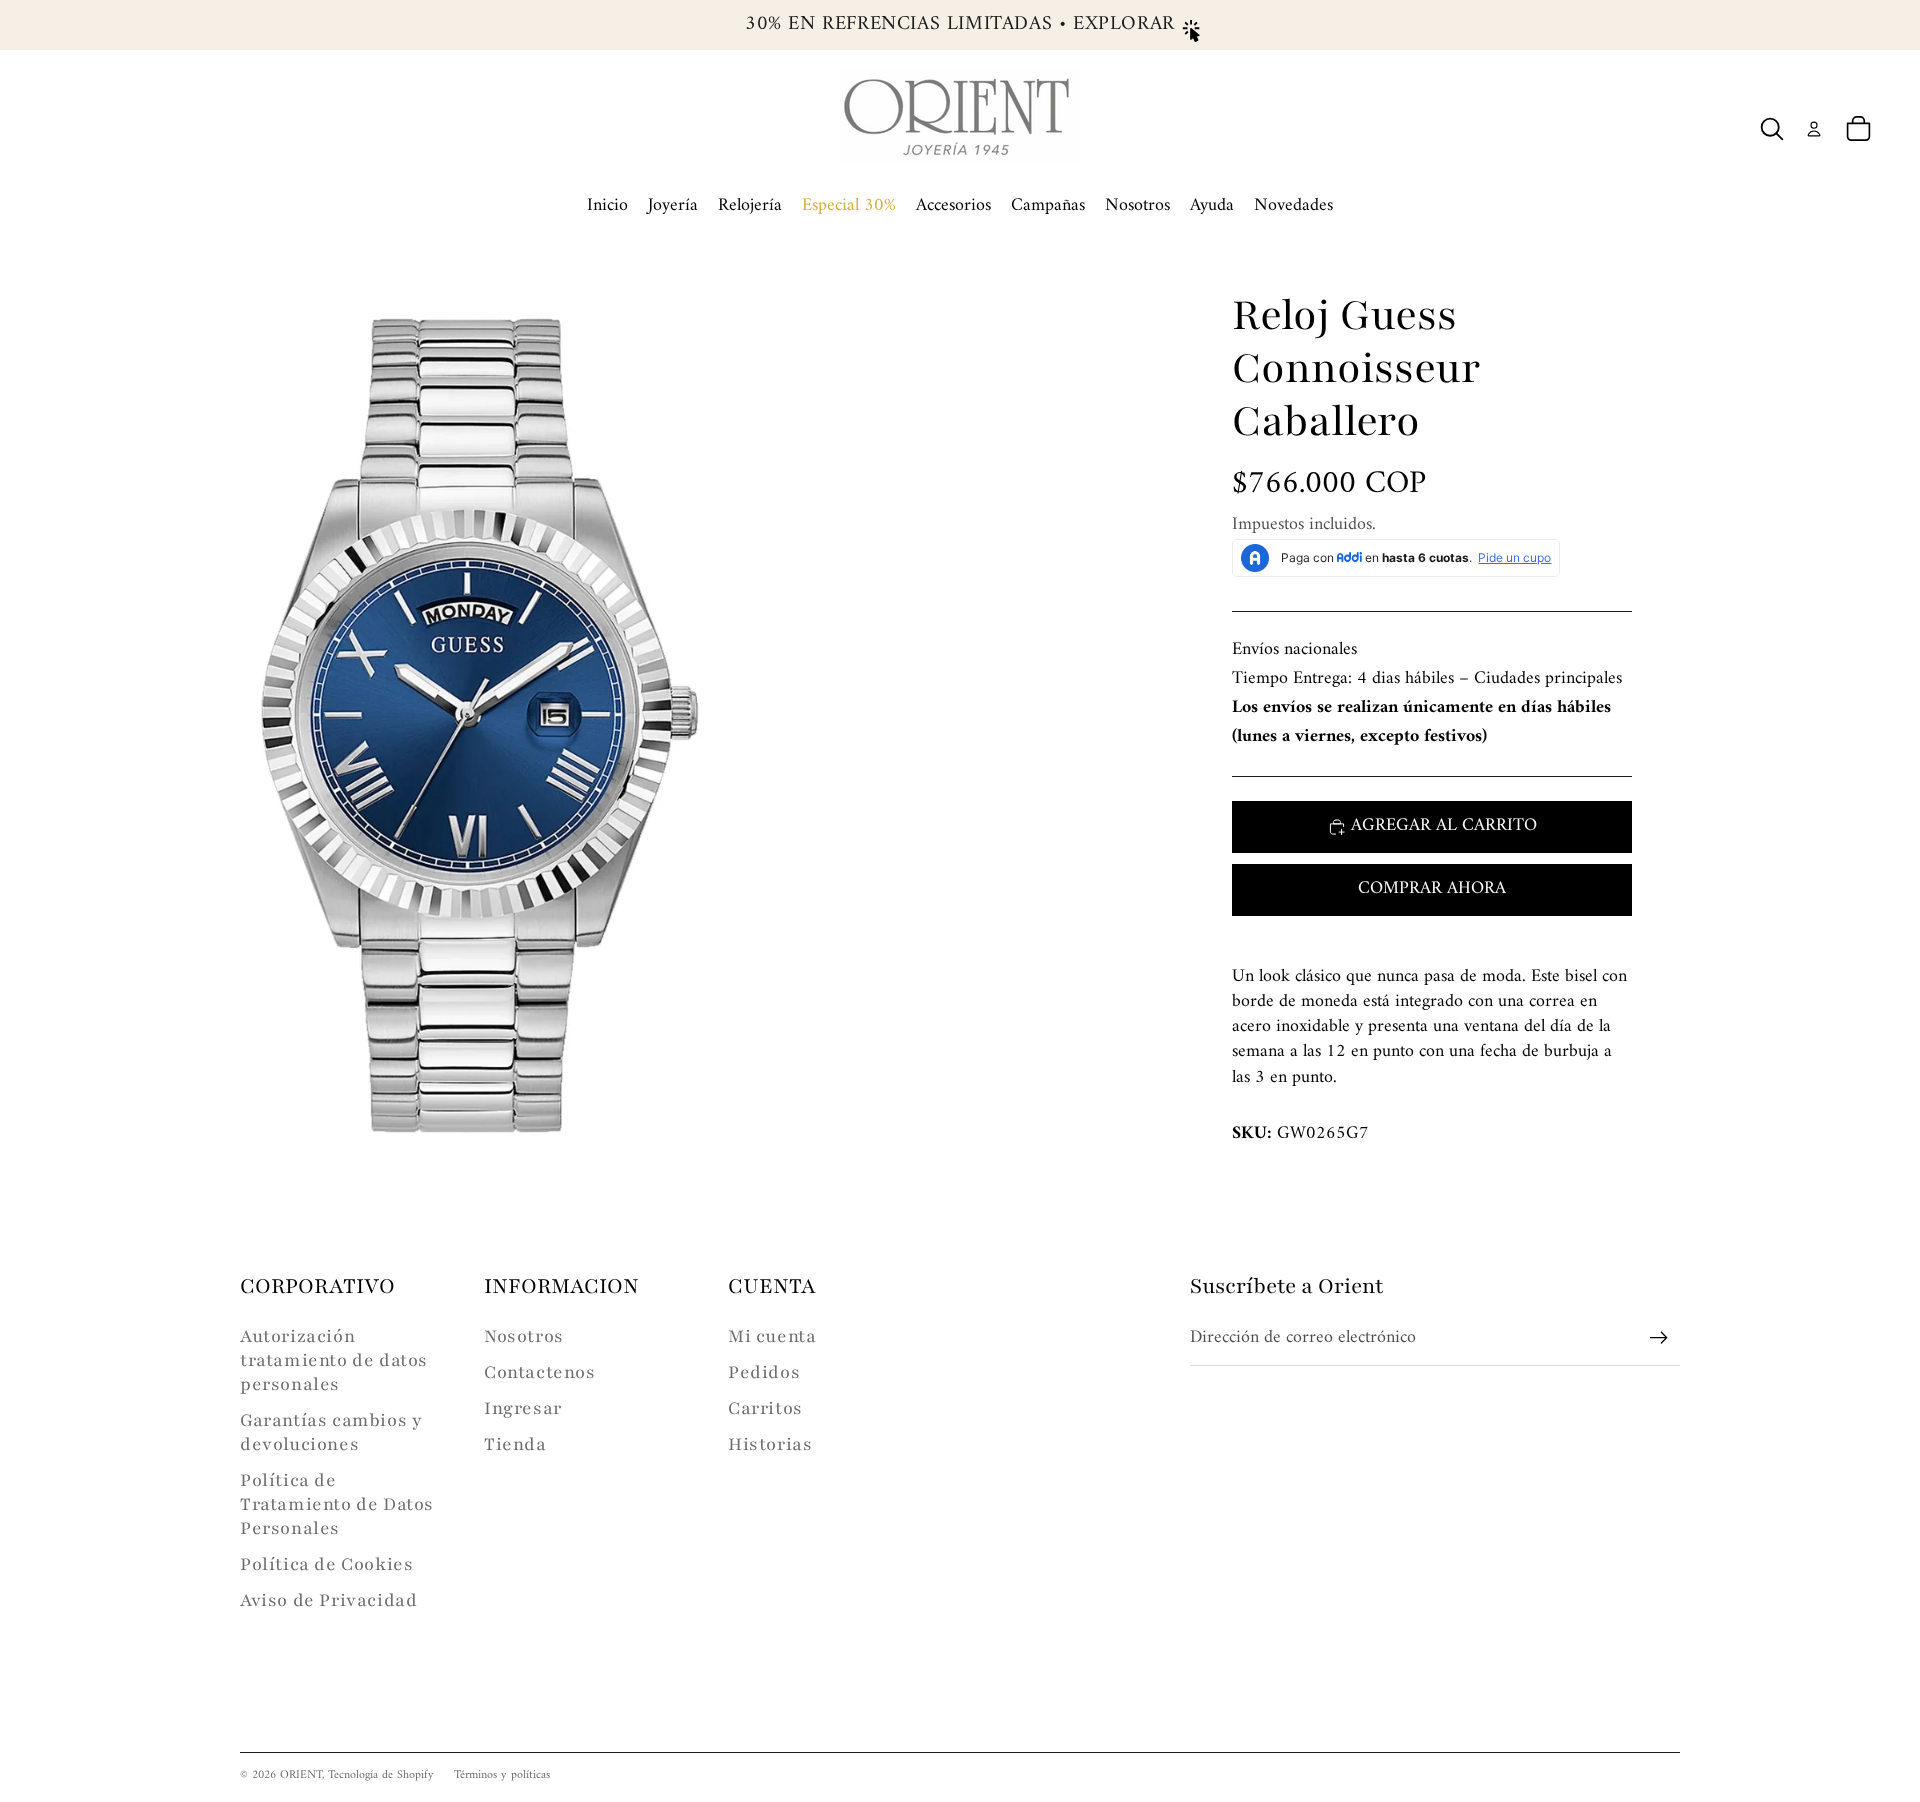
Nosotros (524, 1336)
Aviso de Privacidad (328, 1600)
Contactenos (540, 1372)
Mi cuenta (772, 1336)
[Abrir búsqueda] (1772, 129)
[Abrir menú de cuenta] (1814, 129)
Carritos (765, 1408)
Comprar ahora (1432, 888)
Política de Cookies (326, 1564)
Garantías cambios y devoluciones (331, 1432)
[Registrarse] (1659, 1338)
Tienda (515, 1444)
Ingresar (523, 1408)
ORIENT (301, 1775)
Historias (770, 1444)
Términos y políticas (502, 1775)
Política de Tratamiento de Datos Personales (337, 1504)
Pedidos (764, 1372)
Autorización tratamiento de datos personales (334, 1360)
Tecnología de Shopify (381, 1775)
